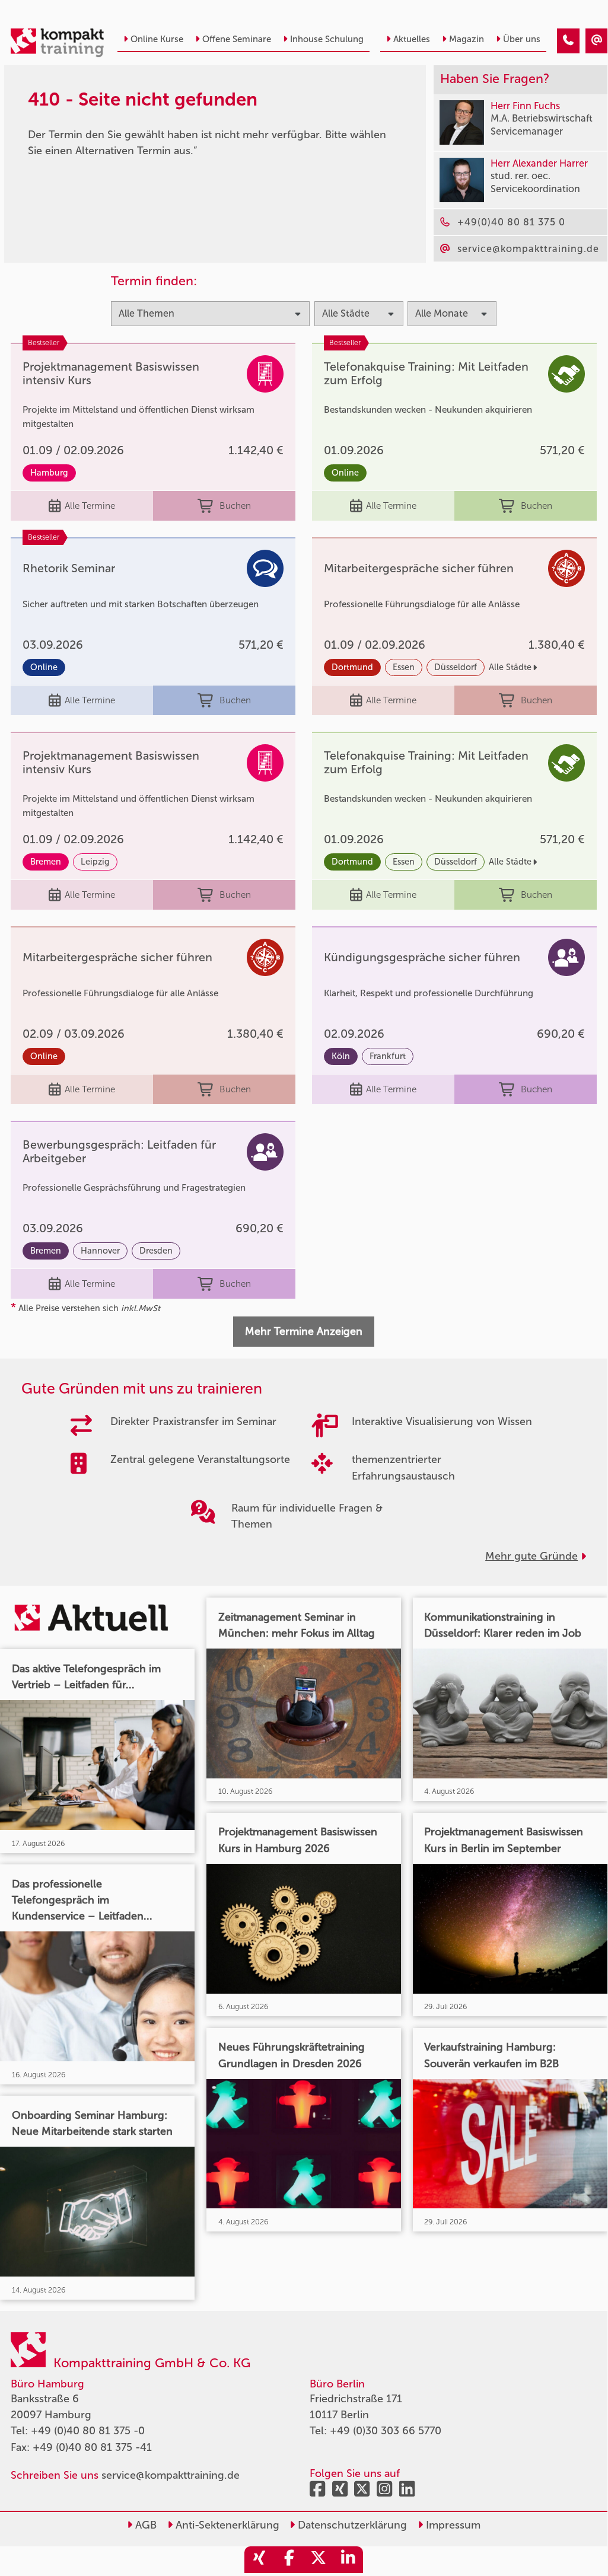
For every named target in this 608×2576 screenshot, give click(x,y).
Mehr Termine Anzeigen (304, 1331)
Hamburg (49, 473)
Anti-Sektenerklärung (226, 2525)
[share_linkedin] (348, 2560)
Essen (404, 667)
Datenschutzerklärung (351, 2525)
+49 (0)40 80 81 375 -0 (88, 2431)
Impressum (452, 2525)
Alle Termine (90, 506)
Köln (341, 1056)
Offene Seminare (237, 39)
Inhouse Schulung (327, 39)
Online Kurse (157, 39)
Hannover (100, 1251)
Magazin (467, 39)
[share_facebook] (289, 2560)
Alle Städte (510, 667)
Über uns (522, 39)
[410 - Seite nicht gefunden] (568, 41)
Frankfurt (388, 1056)
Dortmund (352, 667)
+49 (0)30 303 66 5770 (386, 2431)
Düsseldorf (456, 667)
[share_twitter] (319, 2560)
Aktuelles (412, 39)
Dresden (156, 1251)
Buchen (235, 506)
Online (345, 473)
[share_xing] (259, 2560)
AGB (144, 2525)
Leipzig (95, 862)
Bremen (46, 862)
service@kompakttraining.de (171, 2475)
